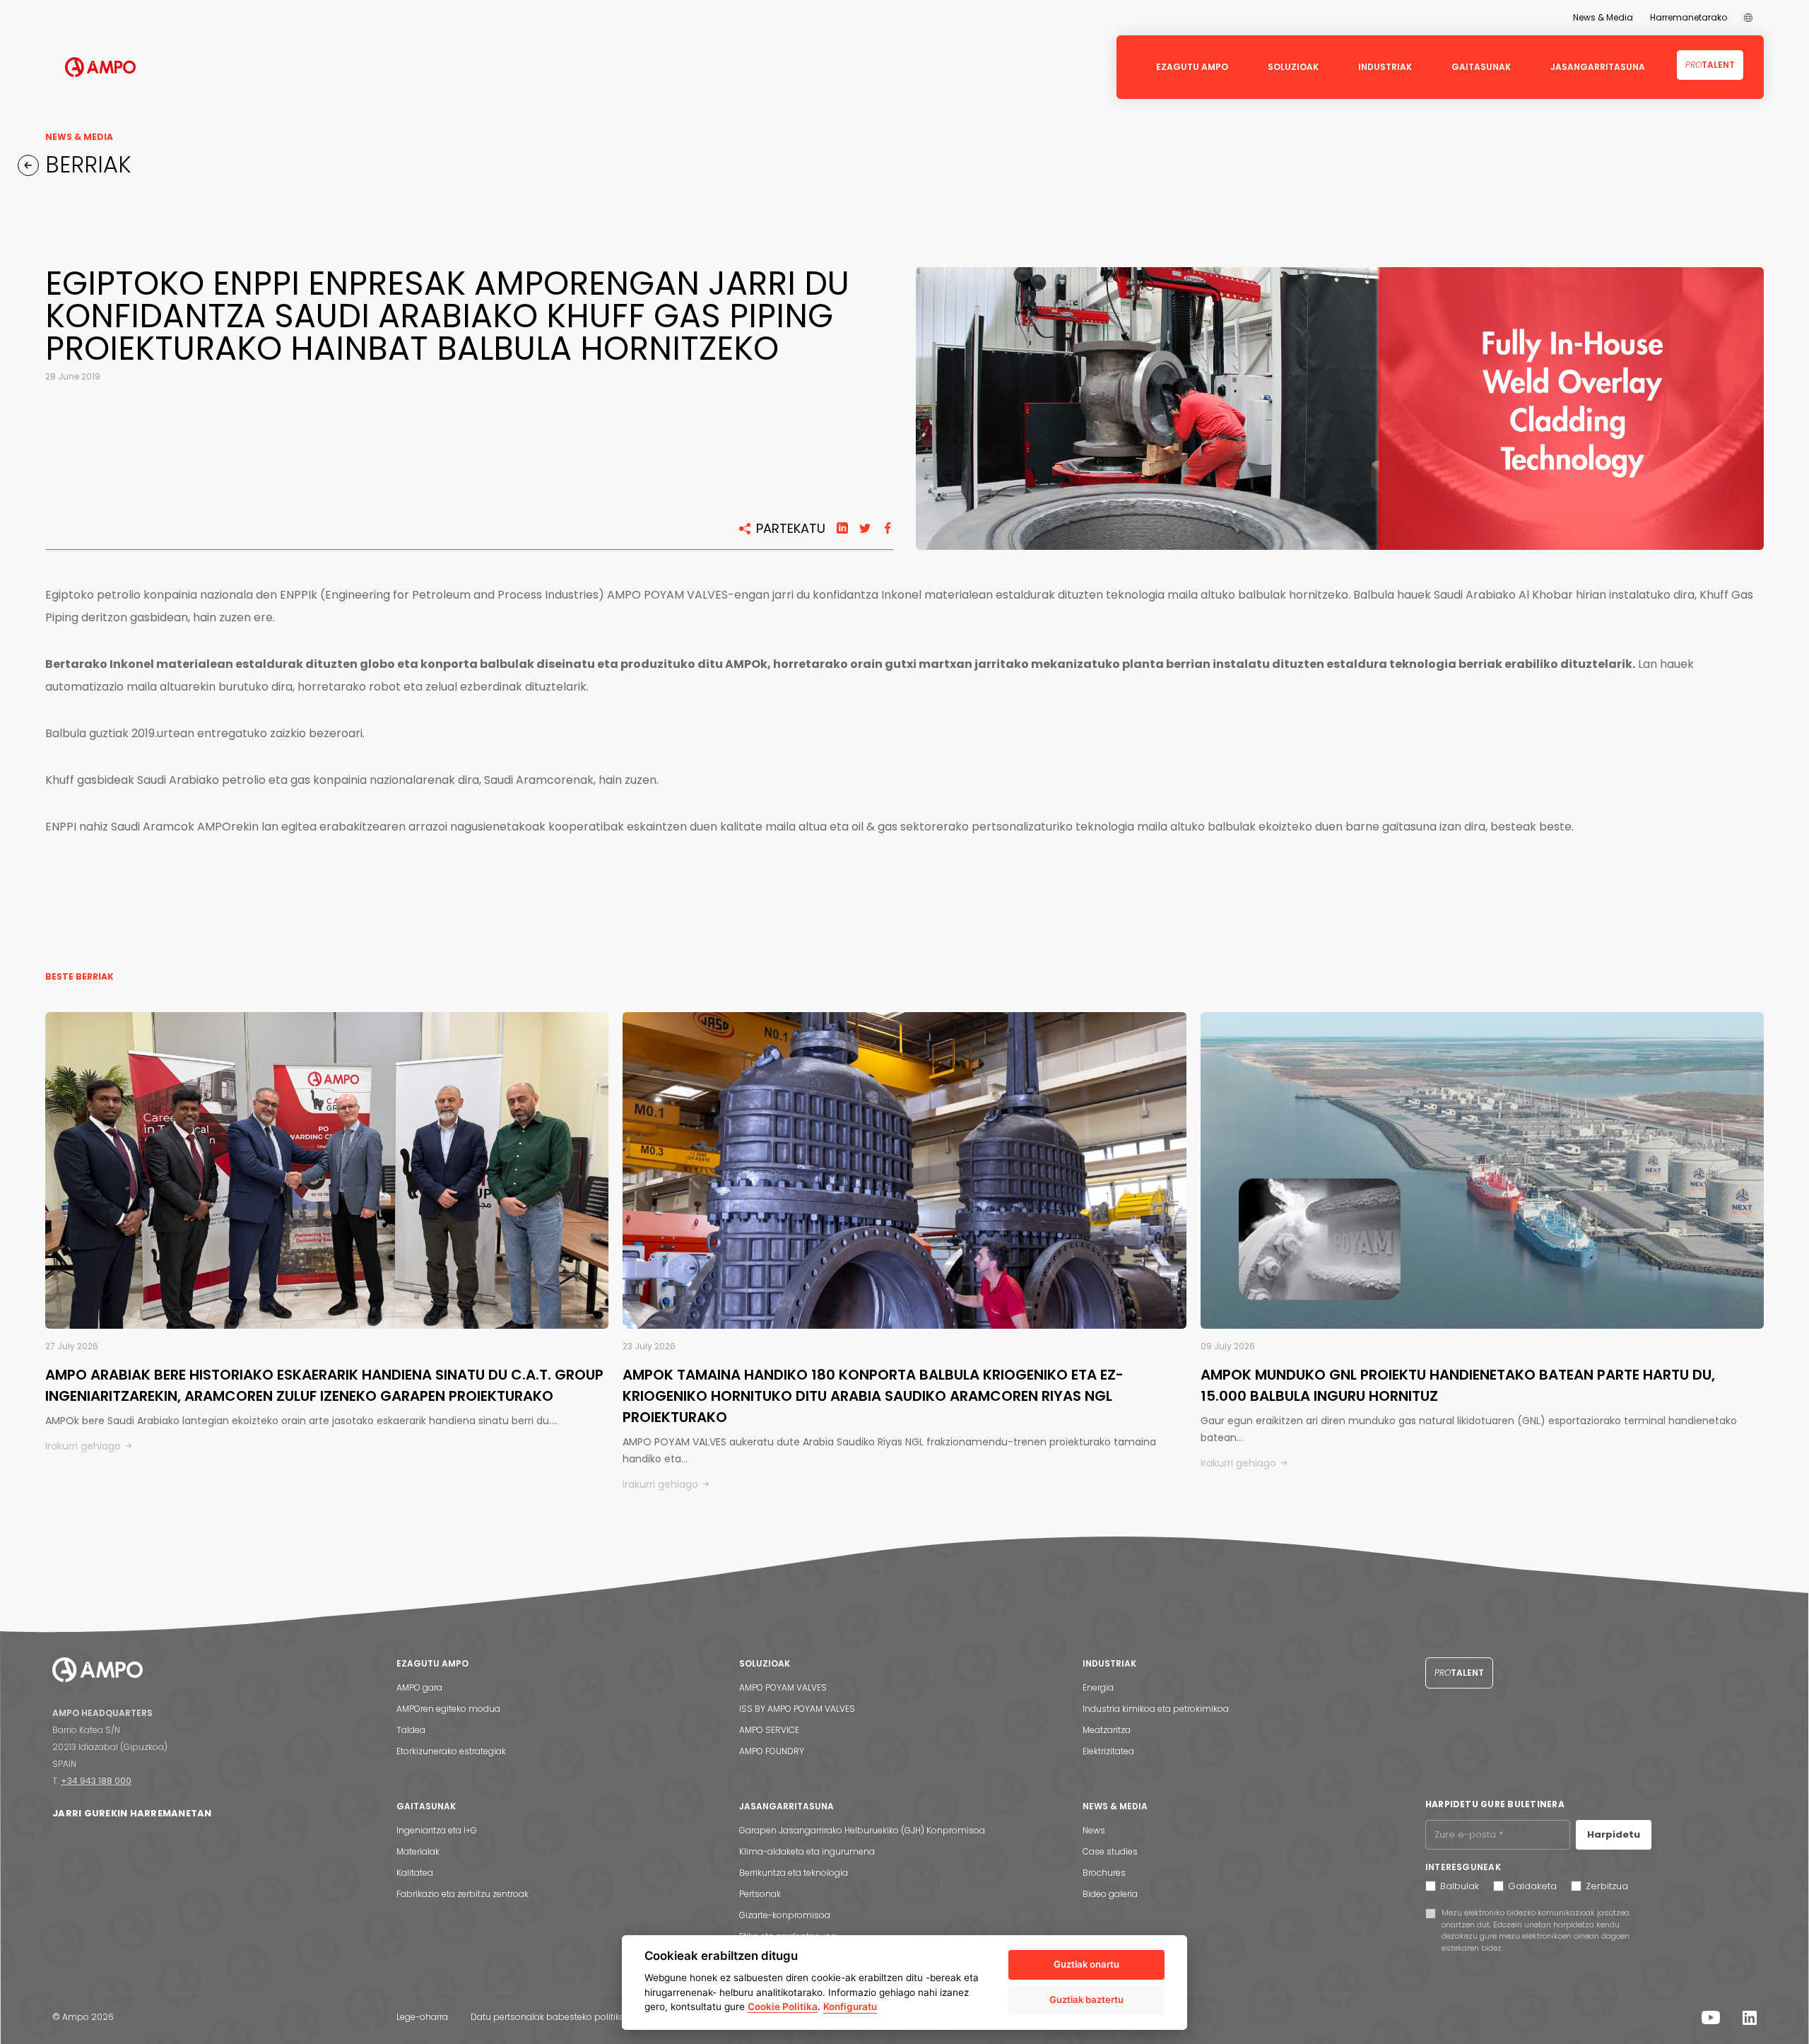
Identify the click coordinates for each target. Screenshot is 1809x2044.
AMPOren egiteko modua (448, 1709)
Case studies (1110, 1851)
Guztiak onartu (1086, 1964)
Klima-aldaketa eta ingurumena (807, 1851)
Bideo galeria (1110, 1894)
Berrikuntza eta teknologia (794, 1873)
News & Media (1603, 17)
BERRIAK (85, 165)
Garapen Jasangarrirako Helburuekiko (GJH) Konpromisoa (862, 1830)
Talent (1710, 65)
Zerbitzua (1607, 1886)
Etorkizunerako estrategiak (451, 1751)
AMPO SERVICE (769, 1730)
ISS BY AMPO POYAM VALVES (797, 1709)
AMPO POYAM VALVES (783, 1687)
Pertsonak (760, 1894)
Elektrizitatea (1108, 1751)
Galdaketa (1532, 1886)
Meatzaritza (1107, 1730)
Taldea (411, 1730)
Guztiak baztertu (1086, 1999)
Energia (1098, 1687)
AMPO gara (419, 1687)
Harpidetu (1614, 1834)
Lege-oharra (422, 2017)
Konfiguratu (850, 2007)
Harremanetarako (1689, 17)
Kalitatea (415, 1873)
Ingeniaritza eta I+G (437, 1830)
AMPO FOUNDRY (772, 1751)
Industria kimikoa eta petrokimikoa (1156, 1709)
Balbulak (1460, 1886)
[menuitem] (1748, 18)
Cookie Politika (783, 2007)
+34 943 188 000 (96, 1781)
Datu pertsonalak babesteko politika (548, 2017)
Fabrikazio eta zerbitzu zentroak (462, 1894)
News (1094, 1830)
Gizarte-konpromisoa (785, 1915)
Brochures (1104, 1873)
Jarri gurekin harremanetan (132, 1813)
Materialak (418, 1851)
